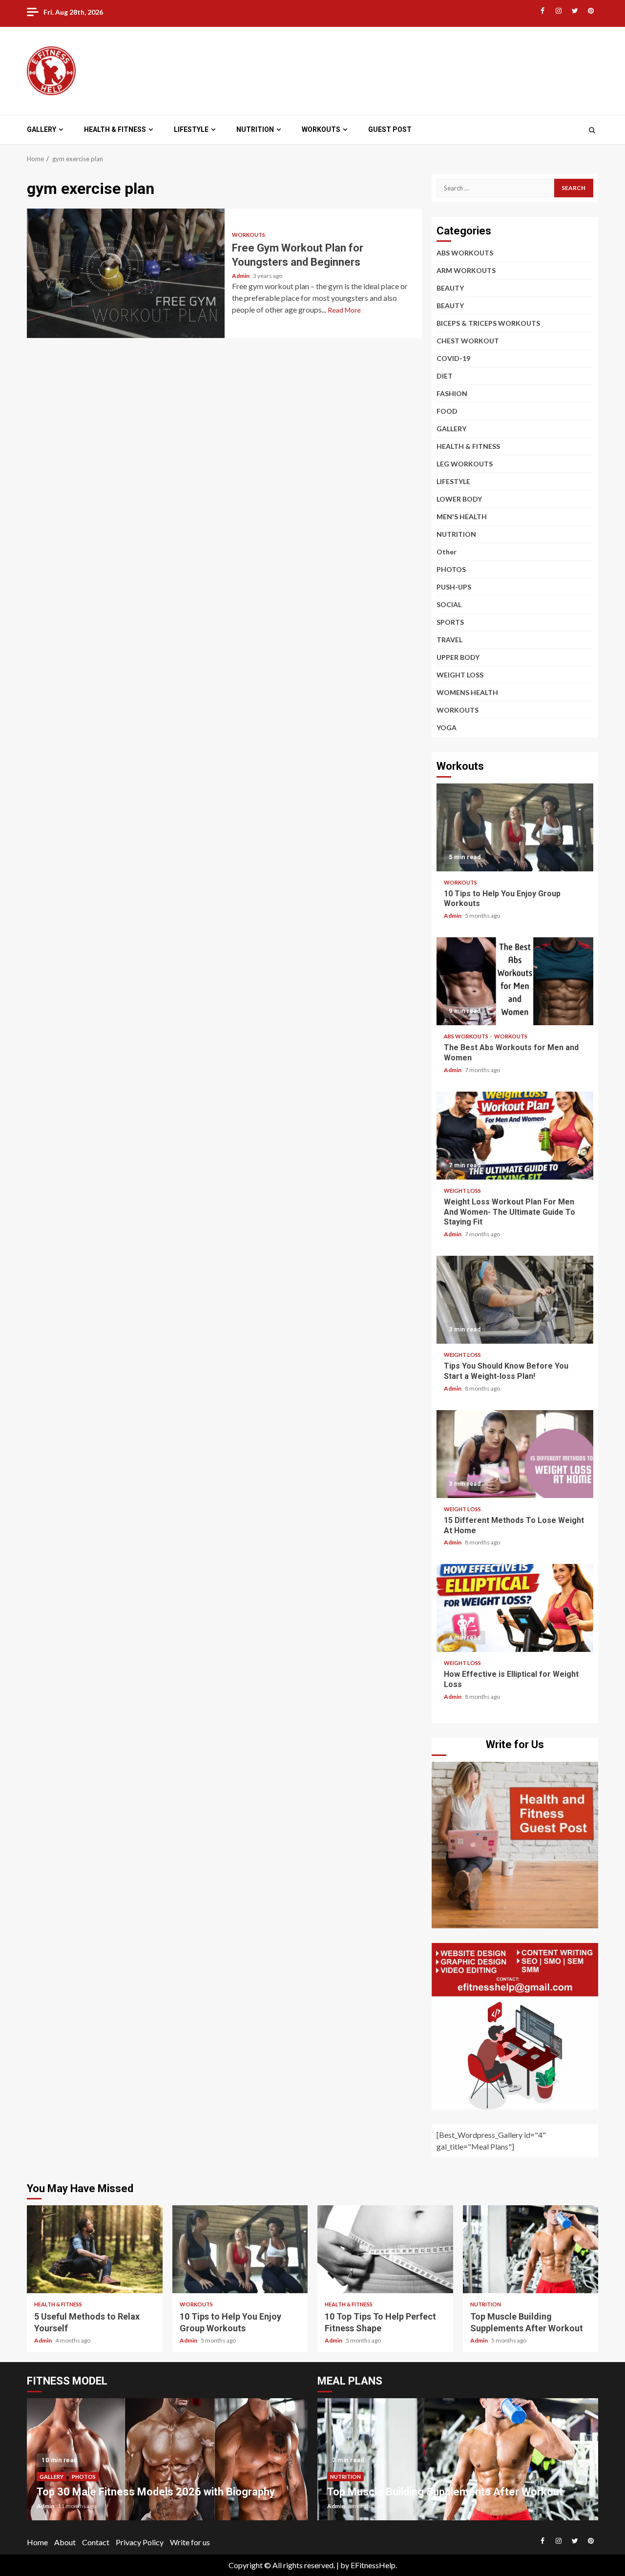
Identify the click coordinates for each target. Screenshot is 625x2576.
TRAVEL (449, 640)
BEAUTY (450, 288)
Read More (344, 310)
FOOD (447, 411)
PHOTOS (451, 569)
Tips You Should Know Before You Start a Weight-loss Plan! (515, 1300)
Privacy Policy (140, 2542)
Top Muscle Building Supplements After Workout (531, 2249)
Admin (241, 276)
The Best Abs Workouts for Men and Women (515, 981)
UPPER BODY (458, 657)
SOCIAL (449, 604)
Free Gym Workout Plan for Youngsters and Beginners (126, 273)
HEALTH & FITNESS (115, 129)
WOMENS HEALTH (467, 692)
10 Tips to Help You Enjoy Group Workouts (515, 827)
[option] (167, 2464)
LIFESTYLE (191, 129)
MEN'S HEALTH (462, 517)
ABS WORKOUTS (465, 253)
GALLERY (42, 129)
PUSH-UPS (454, 587)
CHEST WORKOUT (468, 341)
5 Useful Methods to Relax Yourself (95, 2249)
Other (447, 552)
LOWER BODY (459, 499)
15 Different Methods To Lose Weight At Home (515, 1454)
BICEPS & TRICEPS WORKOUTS (488, 323)
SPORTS (450, 622)
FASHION (452, 393)
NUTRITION (255, 129)
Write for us (190, 2542)
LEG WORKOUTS (465, 464)
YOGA (447, 728)
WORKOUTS (321, 129)
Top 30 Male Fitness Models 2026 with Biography (156, 2492)
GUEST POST (390, 129)
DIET (445, 376)
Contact (96, 2542)
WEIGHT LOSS (460, 675)
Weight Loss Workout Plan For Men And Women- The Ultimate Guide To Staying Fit (515, 1136)
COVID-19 (453, 358)
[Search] (592, 130)
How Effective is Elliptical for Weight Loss (515, 1608)
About (65, 2542)
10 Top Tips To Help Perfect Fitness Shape (385, 2249)
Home (37, 2542)
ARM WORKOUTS (466, 270)
